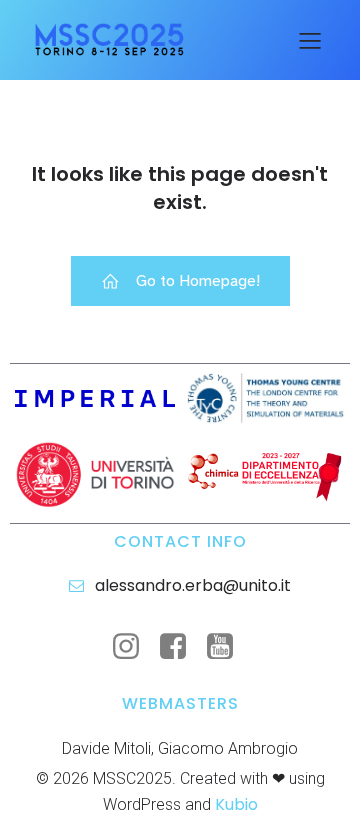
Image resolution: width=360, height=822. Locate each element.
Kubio (236, 804)
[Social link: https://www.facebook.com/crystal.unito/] (180, 647)
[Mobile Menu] (310, 40)
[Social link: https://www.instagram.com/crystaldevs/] (133, 647)
